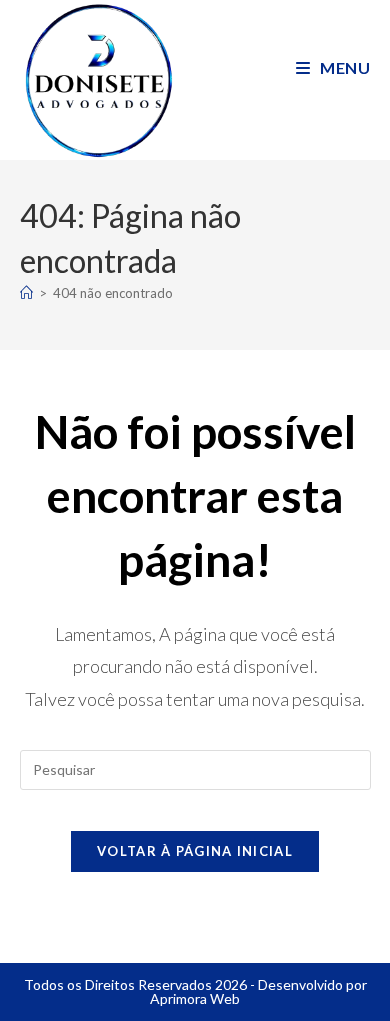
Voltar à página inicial (195, 851)
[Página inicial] (26, 293)
